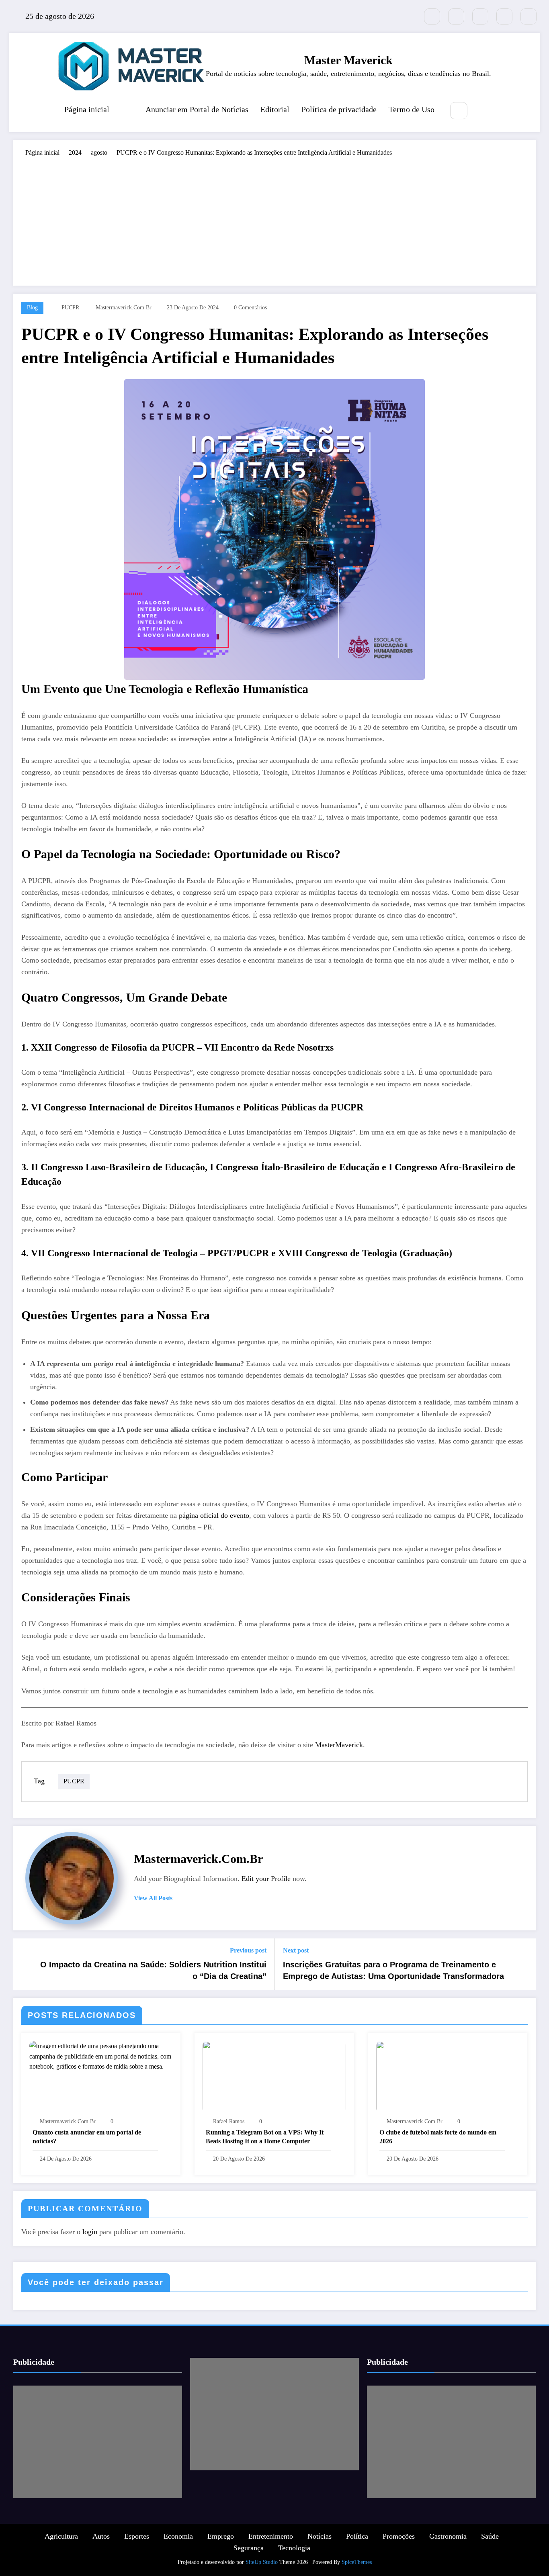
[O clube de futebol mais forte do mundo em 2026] (448, 2076)
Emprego (221, 2536)
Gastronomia (448, 2536)
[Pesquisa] (459, 111)
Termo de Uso (412, 109)
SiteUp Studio (262, 2562)
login (90, 2232)
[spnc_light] (483, 111)
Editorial (275, 109)
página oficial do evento (214, 1515)
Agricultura (61, 2536)
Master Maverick (348, 60)
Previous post (248, 1950)
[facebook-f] (456, 16)
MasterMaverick (339, 1745)
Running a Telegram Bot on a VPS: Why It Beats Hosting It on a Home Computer (265, 2137)
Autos (101, 2536)
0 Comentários (250, 308)
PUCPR (70, 308)
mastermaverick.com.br (124, 308)
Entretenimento (271, 2536)
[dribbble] (480, 16)
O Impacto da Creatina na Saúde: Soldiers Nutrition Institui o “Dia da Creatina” (153, 1970)
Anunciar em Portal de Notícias (197, 109)
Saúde (490, 2536)
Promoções (399, 2536)
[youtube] (529, 16)
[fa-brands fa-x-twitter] (432, 16)
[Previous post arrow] (25, 1964)
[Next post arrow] (524, 1964)
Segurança (249, 2548)
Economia (178, 2536)
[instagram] (504, 16)
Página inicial (87, 109)
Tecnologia (294, 2548)
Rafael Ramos (229, 2121)
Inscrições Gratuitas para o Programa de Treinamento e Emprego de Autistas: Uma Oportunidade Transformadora (393, 1970)
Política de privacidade (339, 109)
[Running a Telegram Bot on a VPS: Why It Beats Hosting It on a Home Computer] (274, 2076)
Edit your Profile (266, 1879)
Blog (32, 308)
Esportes (137, 2536)
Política (357, 2536)
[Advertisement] (274, 217)
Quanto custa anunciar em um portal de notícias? (87, 2137)
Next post (296, 1950)
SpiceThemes (357, 2562)
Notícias (320, 2536)
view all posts (153, 1898)
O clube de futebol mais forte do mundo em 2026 (438, 2137)
